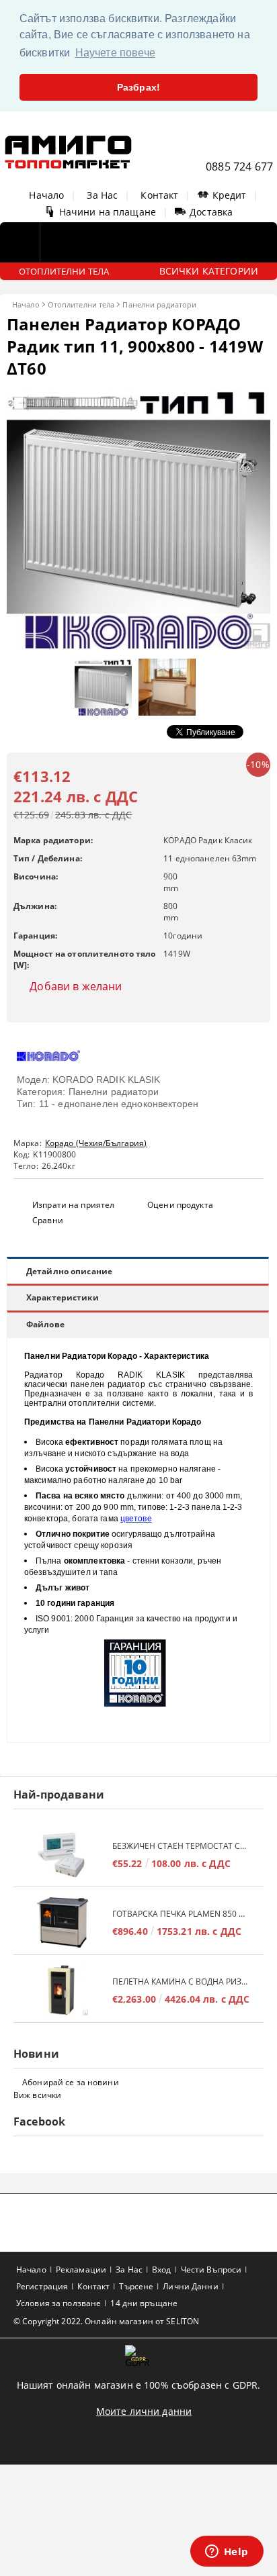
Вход (161, 2270)
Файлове (45, 1324)
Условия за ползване (58, 2303)
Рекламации (81, 2270)
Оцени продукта (180, 1205)
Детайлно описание (69, 1271)
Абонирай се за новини (71, 2082)
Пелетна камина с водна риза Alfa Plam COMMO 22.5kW (181, 1982)
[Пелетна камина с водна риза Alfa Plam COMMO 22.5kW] (63, 1990)
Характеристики (63, 1297)
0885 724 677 (239, 166)
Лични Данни (190, 2286)
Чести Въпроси (211, 2270)
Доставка (211, 212)
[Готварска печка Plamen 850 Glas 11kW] (63, 1922)
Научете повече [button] (115, 53)
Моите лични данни (144, 2411)
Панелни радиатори (159, 304)
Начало (46, 195)
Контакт (159, 195)
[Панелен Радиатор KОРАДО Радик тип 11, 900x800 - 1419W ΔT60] (138, 646)
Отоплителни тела (81, 304)
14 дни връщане (144, 2303)
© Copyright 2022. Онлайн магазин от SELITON (106, 2321)
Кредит (230, 195)
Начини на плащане (108, 212)
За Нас (102, 195)
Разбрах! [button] (138, 87)
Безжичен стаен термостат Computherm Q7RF (181, 1846)
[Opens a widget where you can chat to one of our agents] (227, 2553)
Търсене (136, 2286)
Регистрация (42, 2286)
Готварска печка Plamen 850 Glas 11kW (181, 1914)
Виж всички (37, 2095)
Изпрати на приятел (73, 1205)
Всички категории (209, 271)
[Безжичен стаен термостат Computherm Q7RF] (63, 1855)
